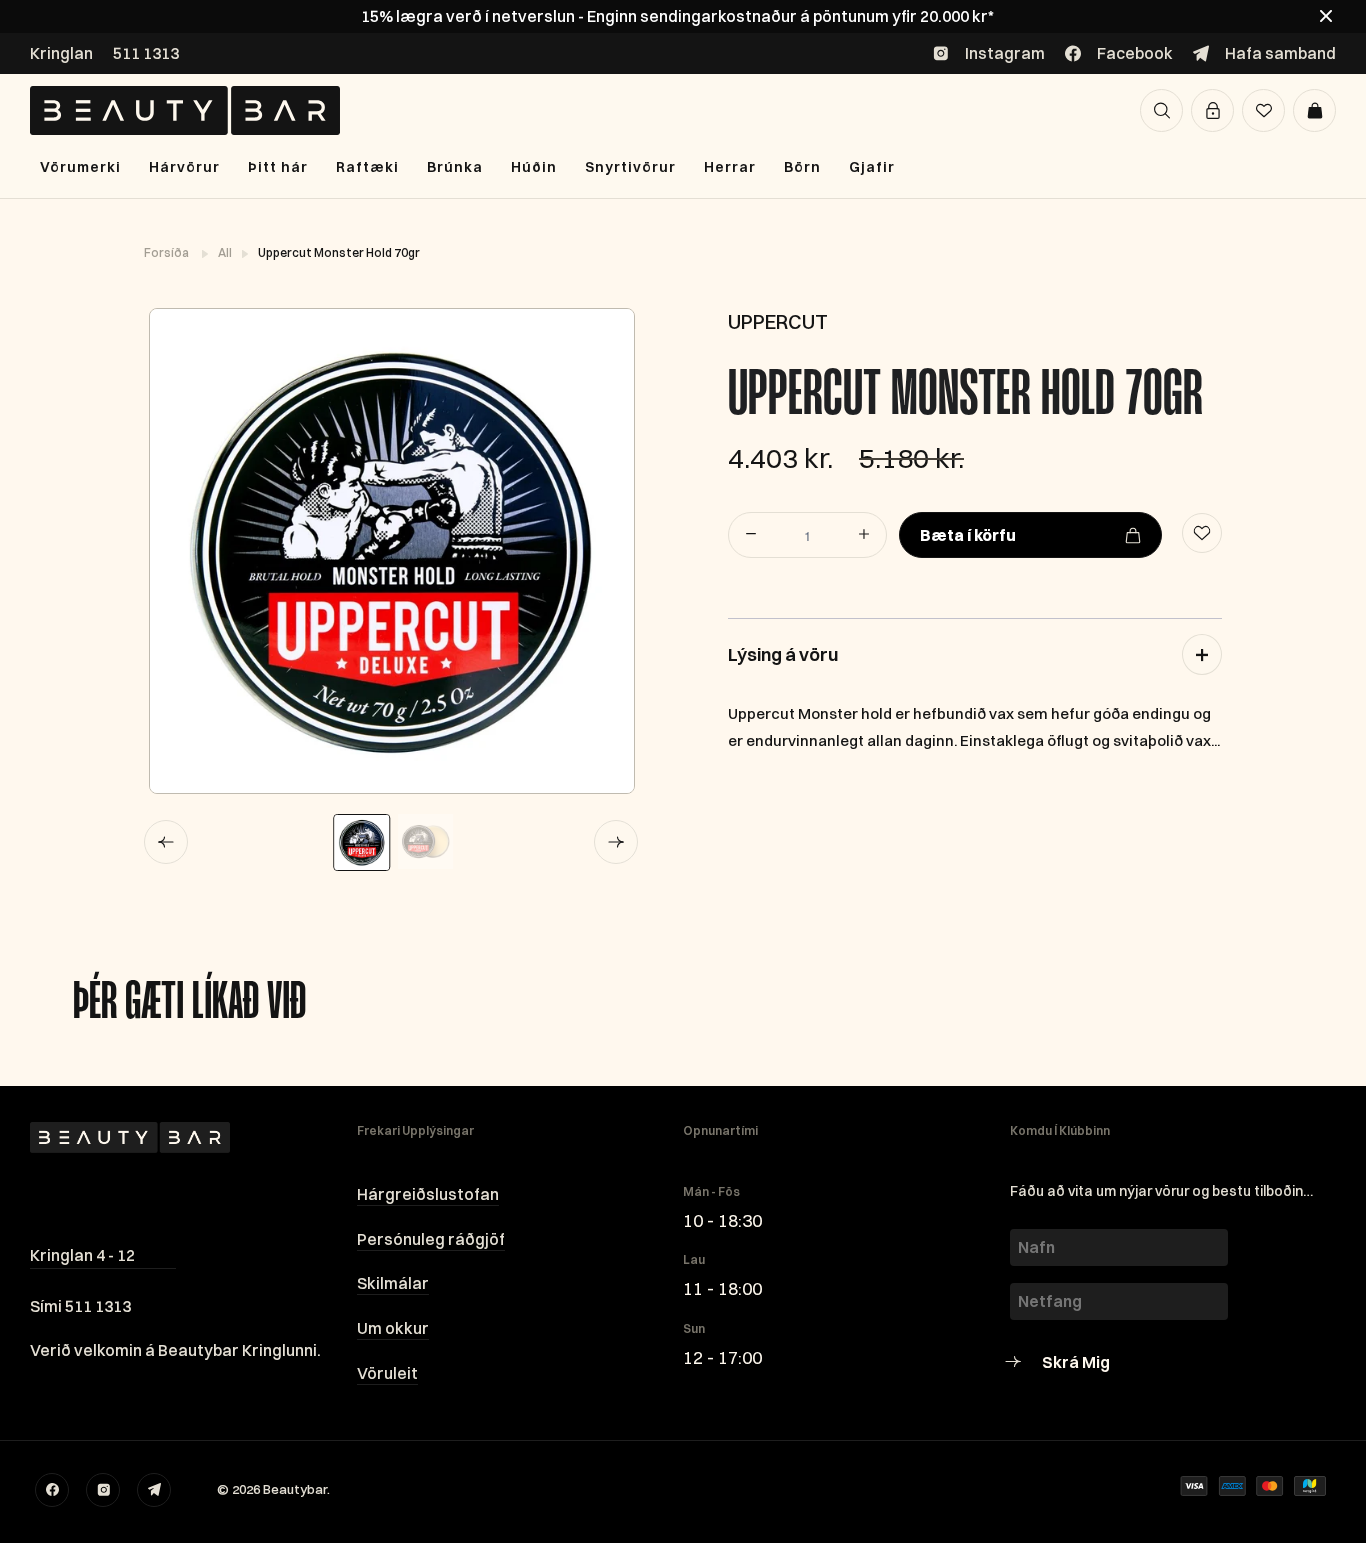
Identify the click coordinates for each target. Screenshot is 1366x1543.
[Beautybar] (185, 110)
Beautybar (295, 1489)
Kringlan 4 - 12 (82, 1255)
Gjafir (872, 167)
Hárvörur (184, 167)
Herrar (730, 167)
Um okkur (393, 1328)
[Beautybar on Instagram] (103, 1490)
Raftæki (367, 167)
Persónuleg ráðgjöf (431, 1239)
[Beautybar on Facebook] (52, 1490)
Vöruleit (387, 1373)
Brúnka (455, 167)
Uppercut (778, 321)
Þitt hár (278, 167)
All (226, 252)
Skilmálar (393, 1283)
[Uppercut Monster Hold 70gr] (391, 551)
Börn (802, 167)
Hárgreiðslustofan (428, 1194)
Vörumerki (80, 167)
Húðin (534, 167)
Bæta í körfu (968, 535)
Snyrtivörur (630, 167)
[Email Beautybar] (154, 1490)
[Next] (616, 842)
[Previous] (166, 842)
